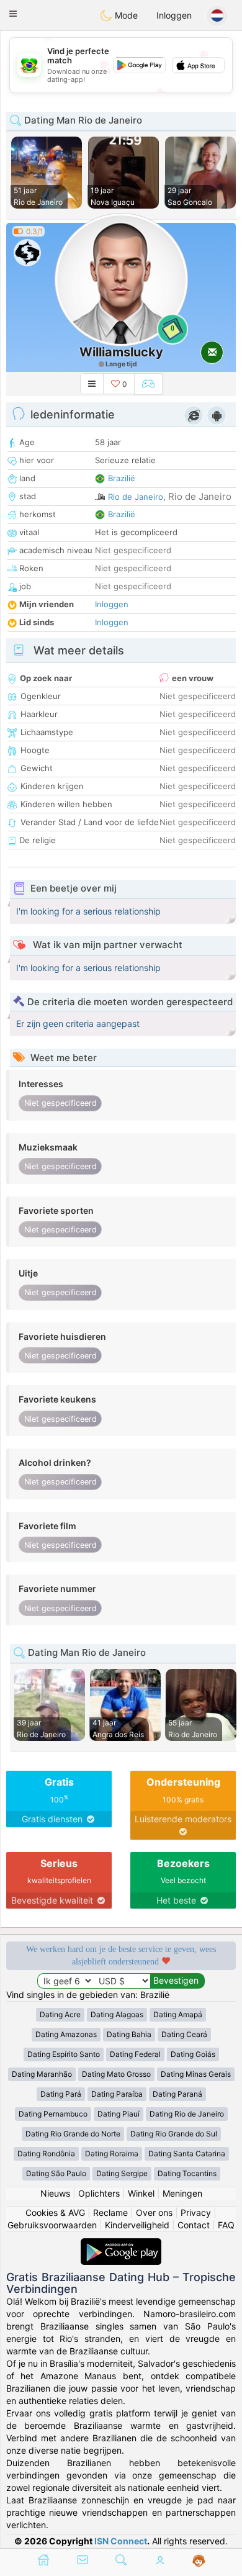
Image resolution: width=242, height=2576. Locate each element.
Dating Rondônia (46, 2153)
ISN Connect (121, 2541)
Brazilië (122, 478)
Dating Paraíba (117, 2094)
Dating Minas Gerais (196, 2074)
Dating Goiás (193, 2054)
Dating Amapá (178, 2014)
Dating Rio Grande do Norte (73, 2134)
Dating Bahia (129, 2034)
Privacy (196, 2212)
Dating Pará (61, 2094)
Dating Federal (135, 2054)
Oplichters (99, 2193)
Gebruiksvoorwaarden (52, 2225)
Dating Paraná (177, 2094)
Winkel (141, 2193)
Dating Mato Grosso (116, 2074)
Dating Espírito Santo (64, 2054)
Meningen (182, 2193)
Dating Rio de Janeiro (187, 2114)
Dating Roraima (112, 2153)
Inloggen (174, 15)
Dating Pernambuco (53, 2114)
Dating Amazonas (66, 2034)
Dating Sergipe (122, 2173)
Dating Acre (60, 2014)
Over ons (154, 2212)
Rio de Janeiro (136, 497)
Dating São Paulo (56, 2173)
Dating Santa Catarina (187, 2153)
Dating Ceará (184, 2034)
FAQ (226, 2225)
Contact (194, 2225)
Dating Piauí (119, 2114)
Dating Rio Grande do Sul (174, 2134)
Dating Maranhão (42, 2074)
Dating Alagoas (117, 2014)
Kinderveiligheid (137, 2225)
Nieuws (55, 2193)
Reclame (110, 2212)
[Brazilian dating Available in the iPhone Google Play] (121, 2244)
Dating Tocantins (187, 2173)
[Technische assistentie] (199, 2561)
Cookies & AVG (55, 2212)
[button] (13, 14)
